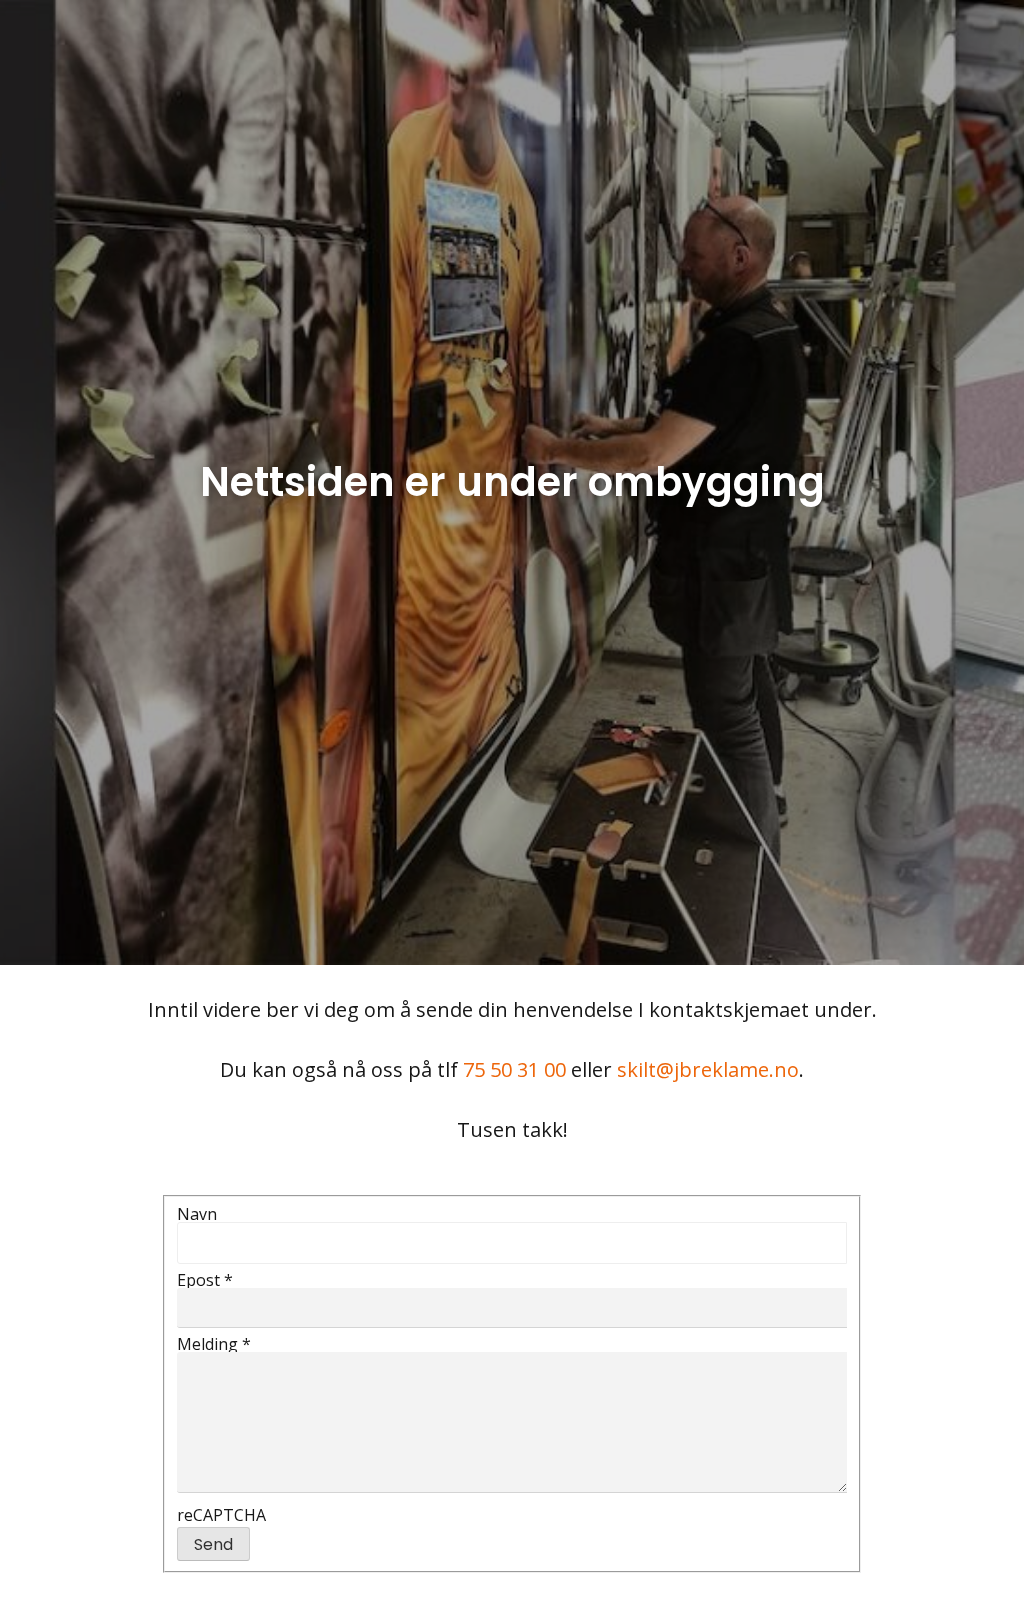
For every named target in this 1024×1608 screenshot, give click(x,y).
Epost (205, 1280)
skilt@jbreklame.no (708, 1069)
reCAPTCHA (221, 1515)
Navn (197, 1214)
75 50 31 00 (514, 1069)
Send (213, 1544)
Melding (214, 1344)
